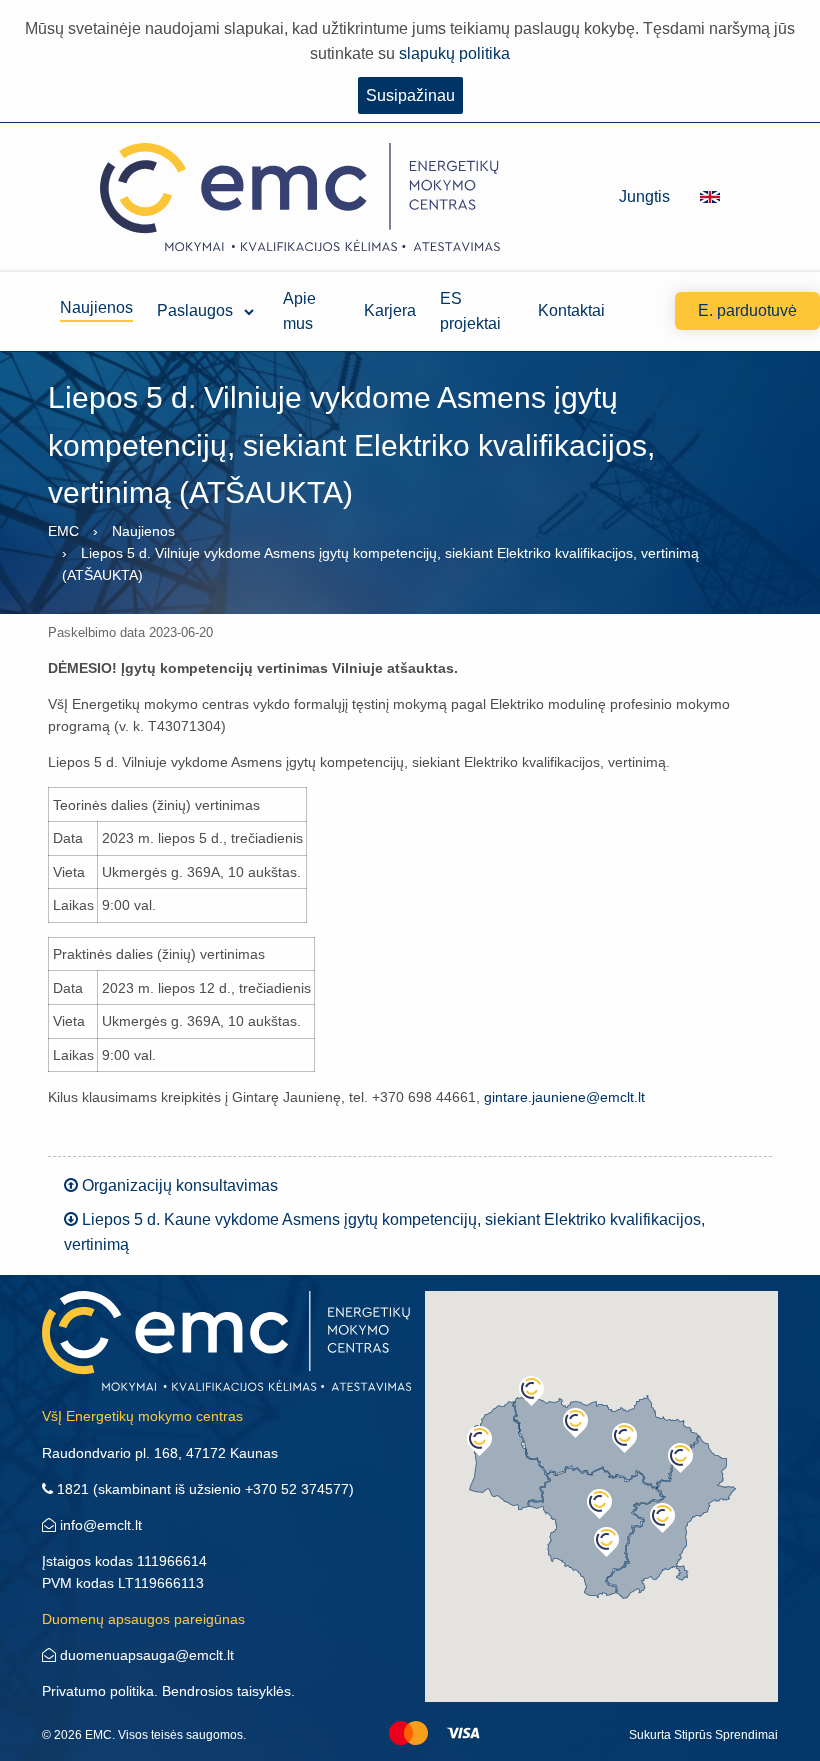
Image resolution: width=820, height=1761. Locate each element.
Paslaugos (195, 310)
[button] (531, 1391)
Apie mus (299, 311)
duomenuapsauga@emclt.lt (145, 1655)
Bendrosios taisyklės (226, 1691)
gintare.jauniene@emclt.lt (564, 1097)
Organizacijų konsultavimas (178, 1185)
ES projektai (470, 311)
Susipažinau (410, 95)
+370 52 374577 (297, 1489)
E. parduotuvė (747, 310)
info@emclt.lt (99, 1525)
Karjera (390, 310)
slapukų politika (454, 53)
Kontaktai (571, 310)
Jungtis (644, 196)
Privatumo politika (98, 1691)
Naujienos (96, 307)
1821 (71, 1489)
